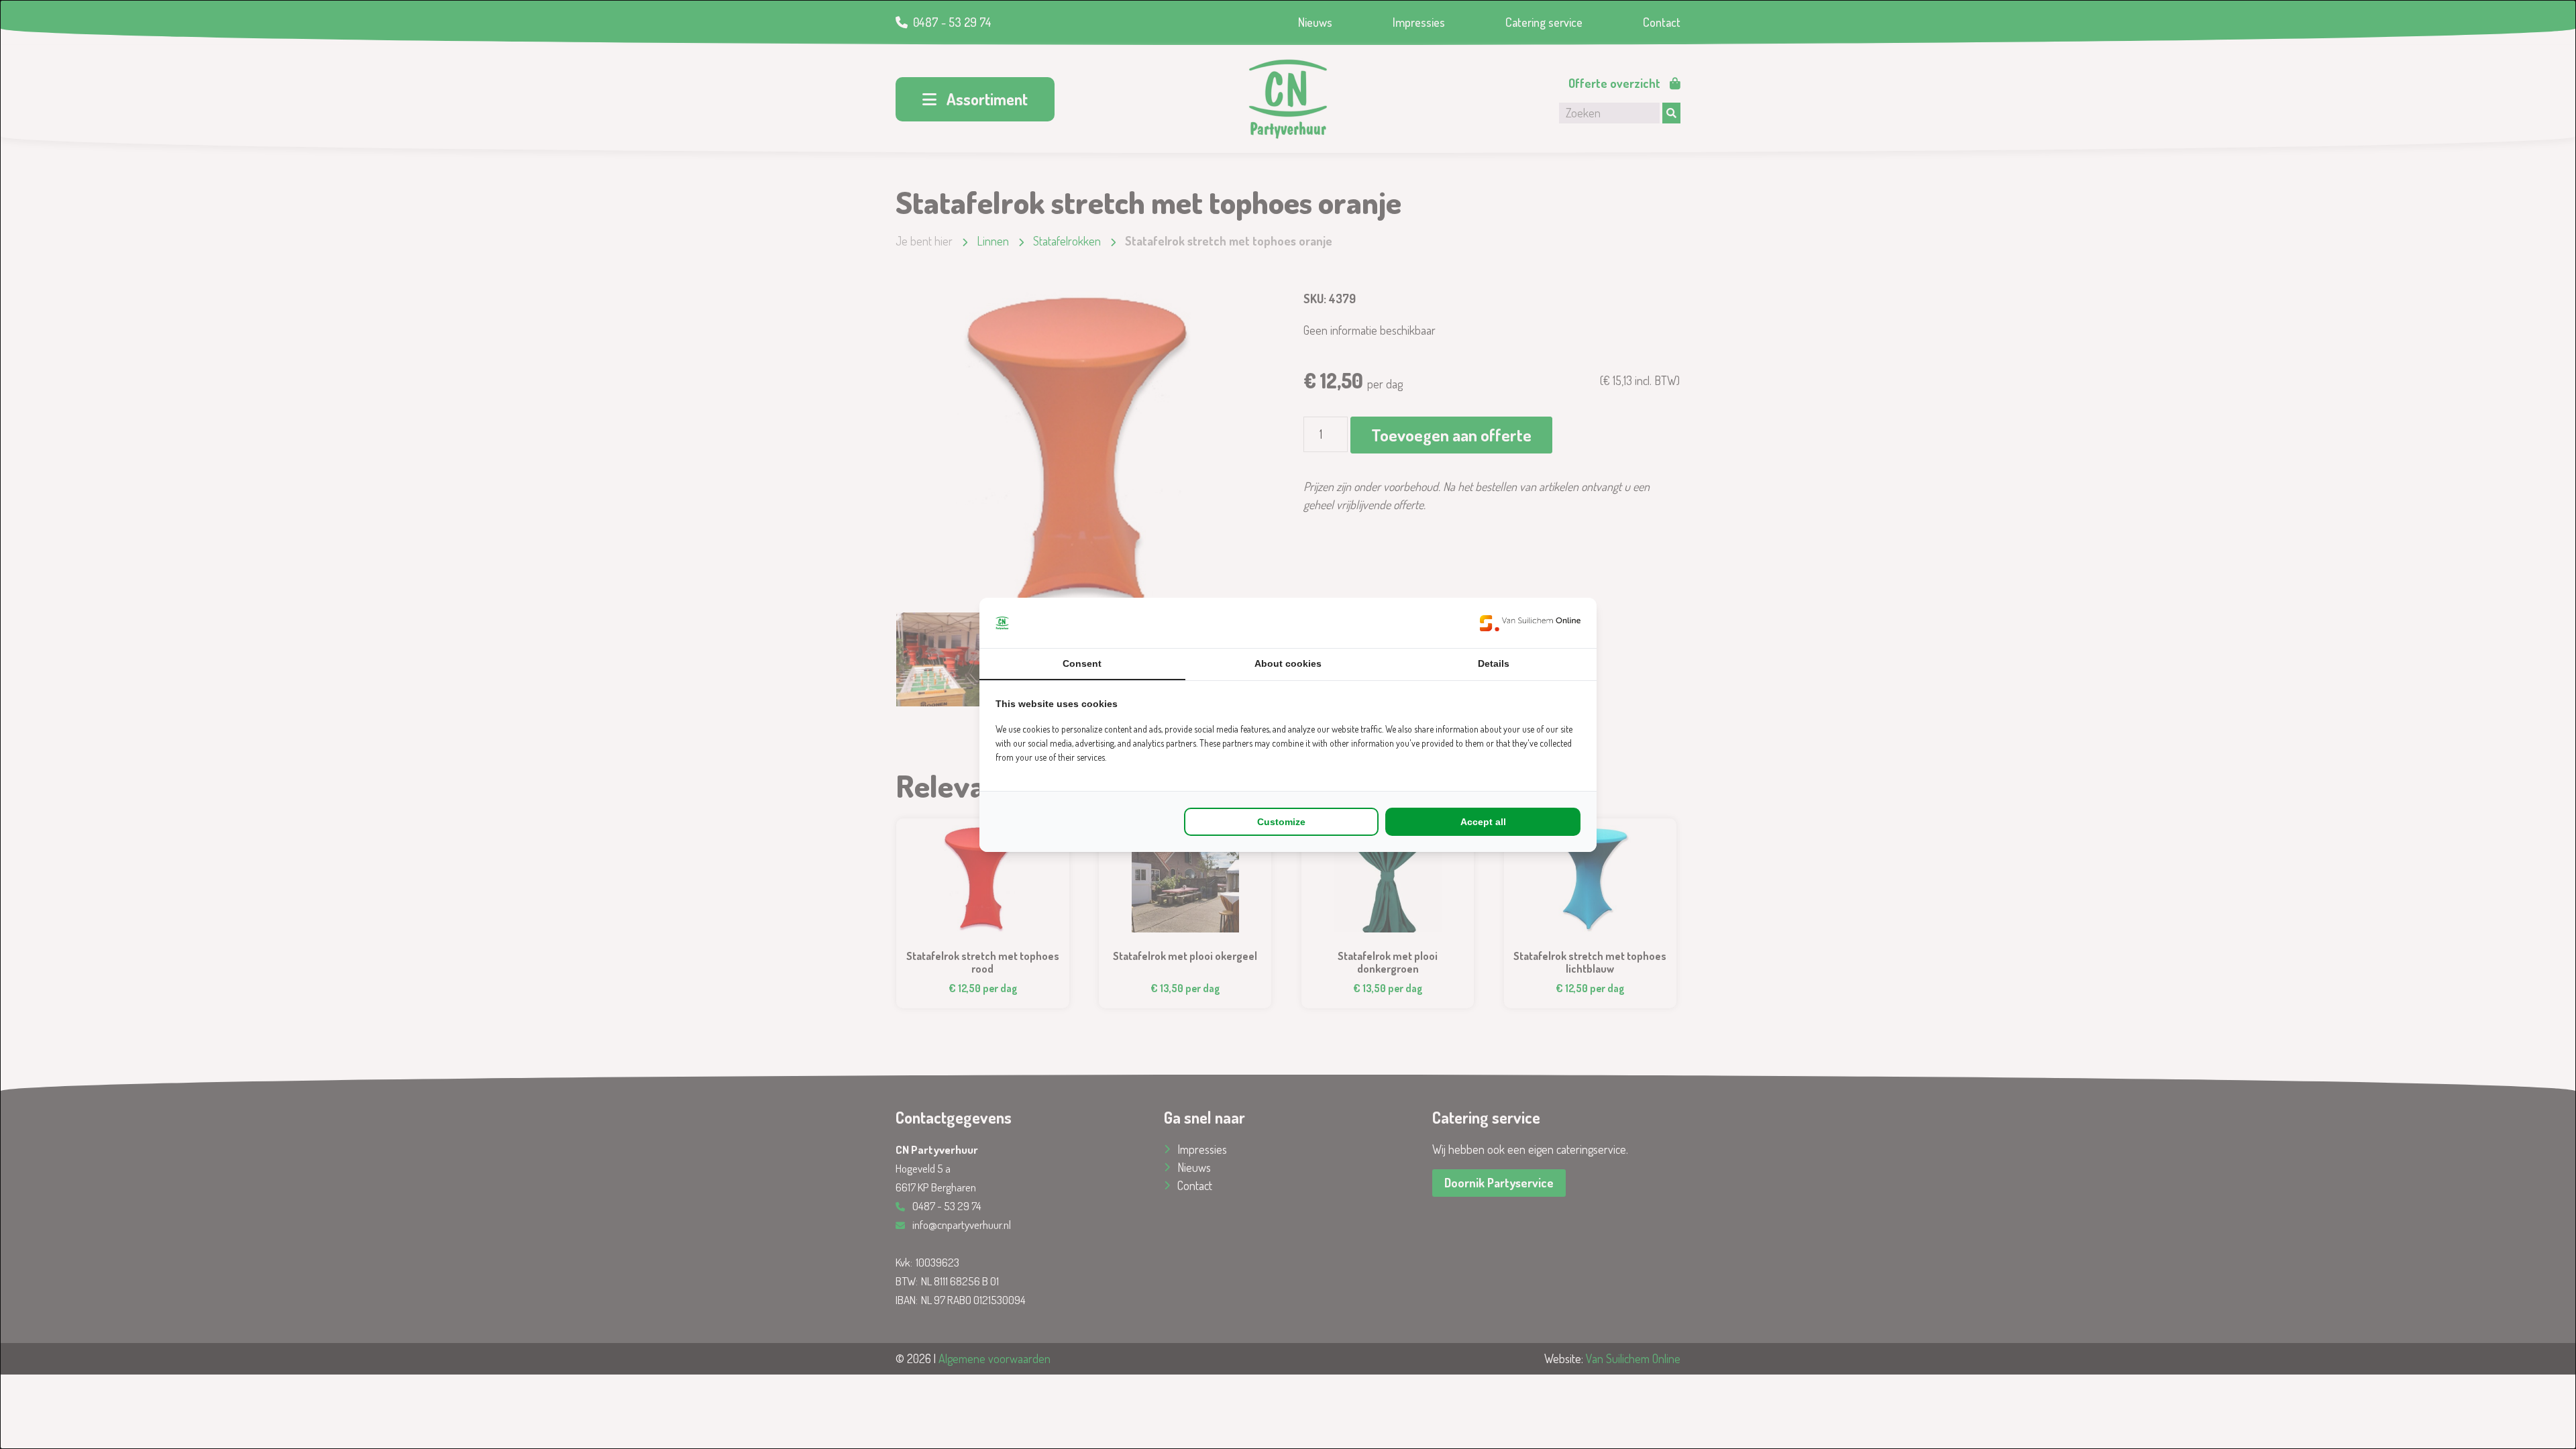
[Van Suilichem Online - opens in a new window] (1530, 623)
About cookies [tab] (1288, 663)
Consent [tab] (1082, 663)
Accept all (1483, 822)
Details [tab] (1494, 663)
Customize (1281, 822)
